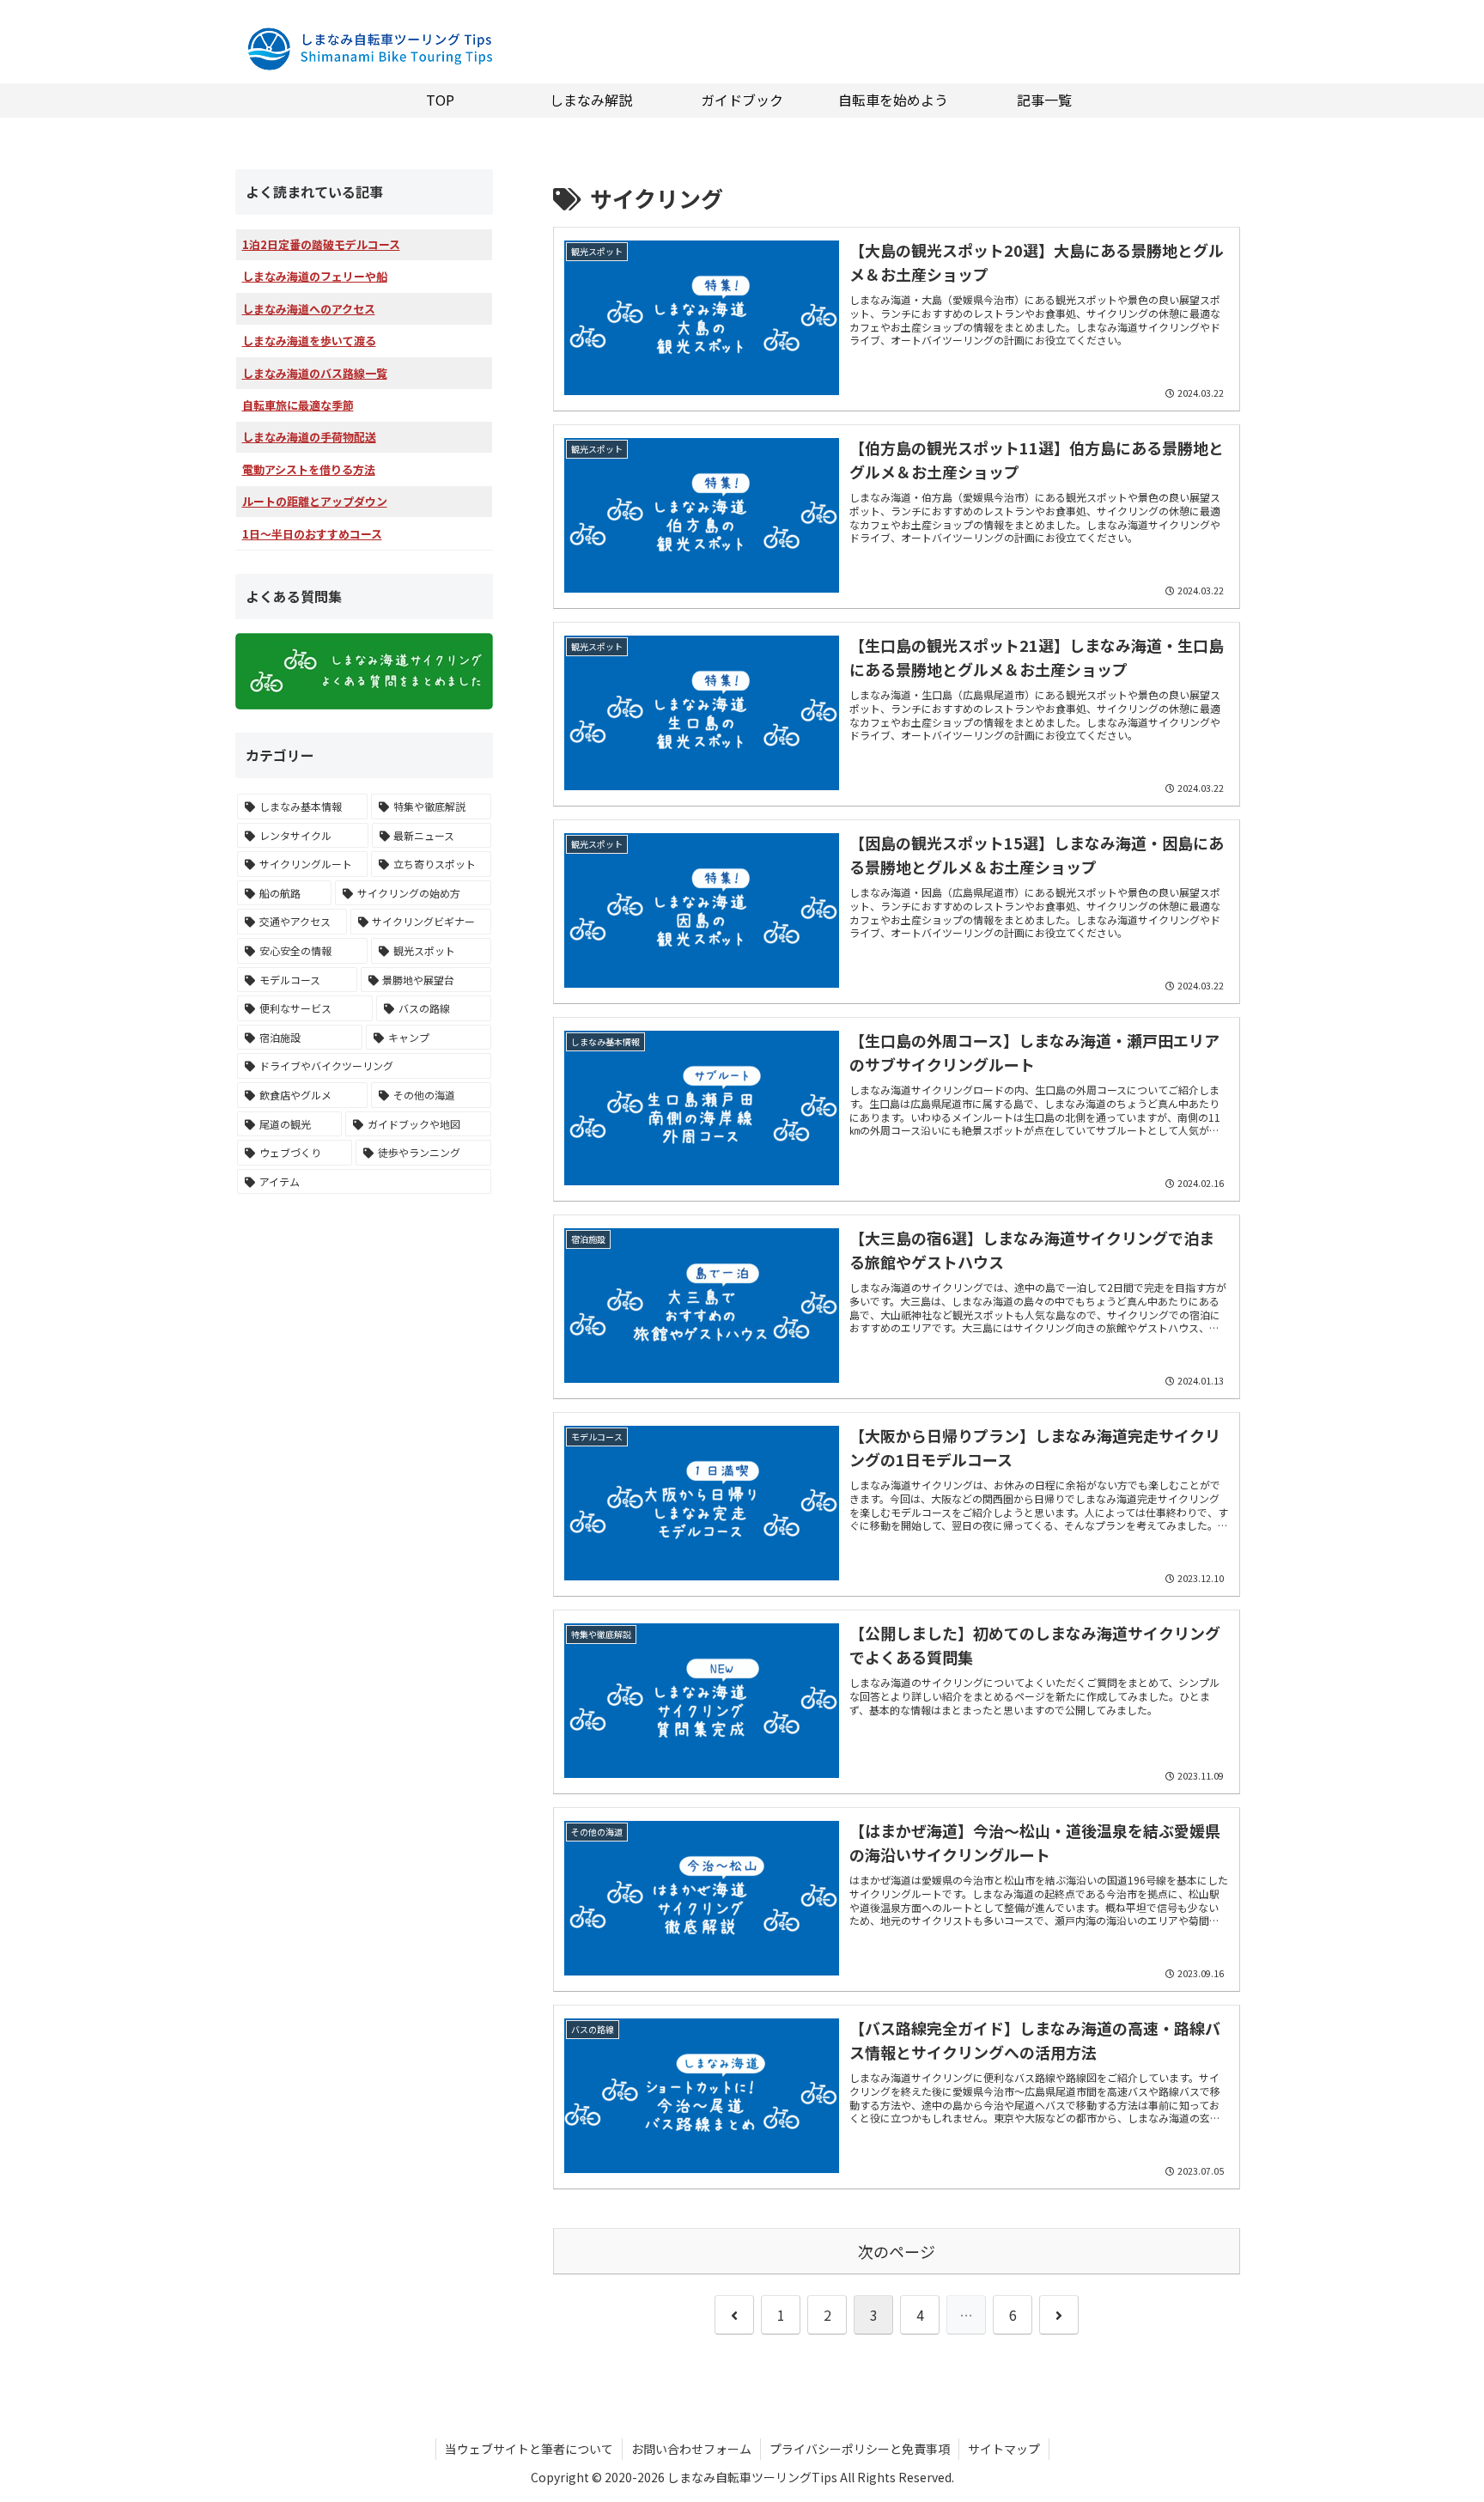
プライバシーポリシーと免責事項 (860, 2449)
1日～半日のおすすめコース (312, 534)
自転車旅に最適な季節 (298, 405)
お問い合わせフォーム (691, 2449)
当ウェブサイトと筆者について (529, 2449)
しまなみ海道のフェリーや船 (315, 276)
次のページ (897, 2251)
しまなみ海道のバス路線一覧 (315, 373)
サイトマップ (1004, 2449)
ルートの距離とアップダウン (315, 501)
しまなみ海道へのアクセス (309, 309)
